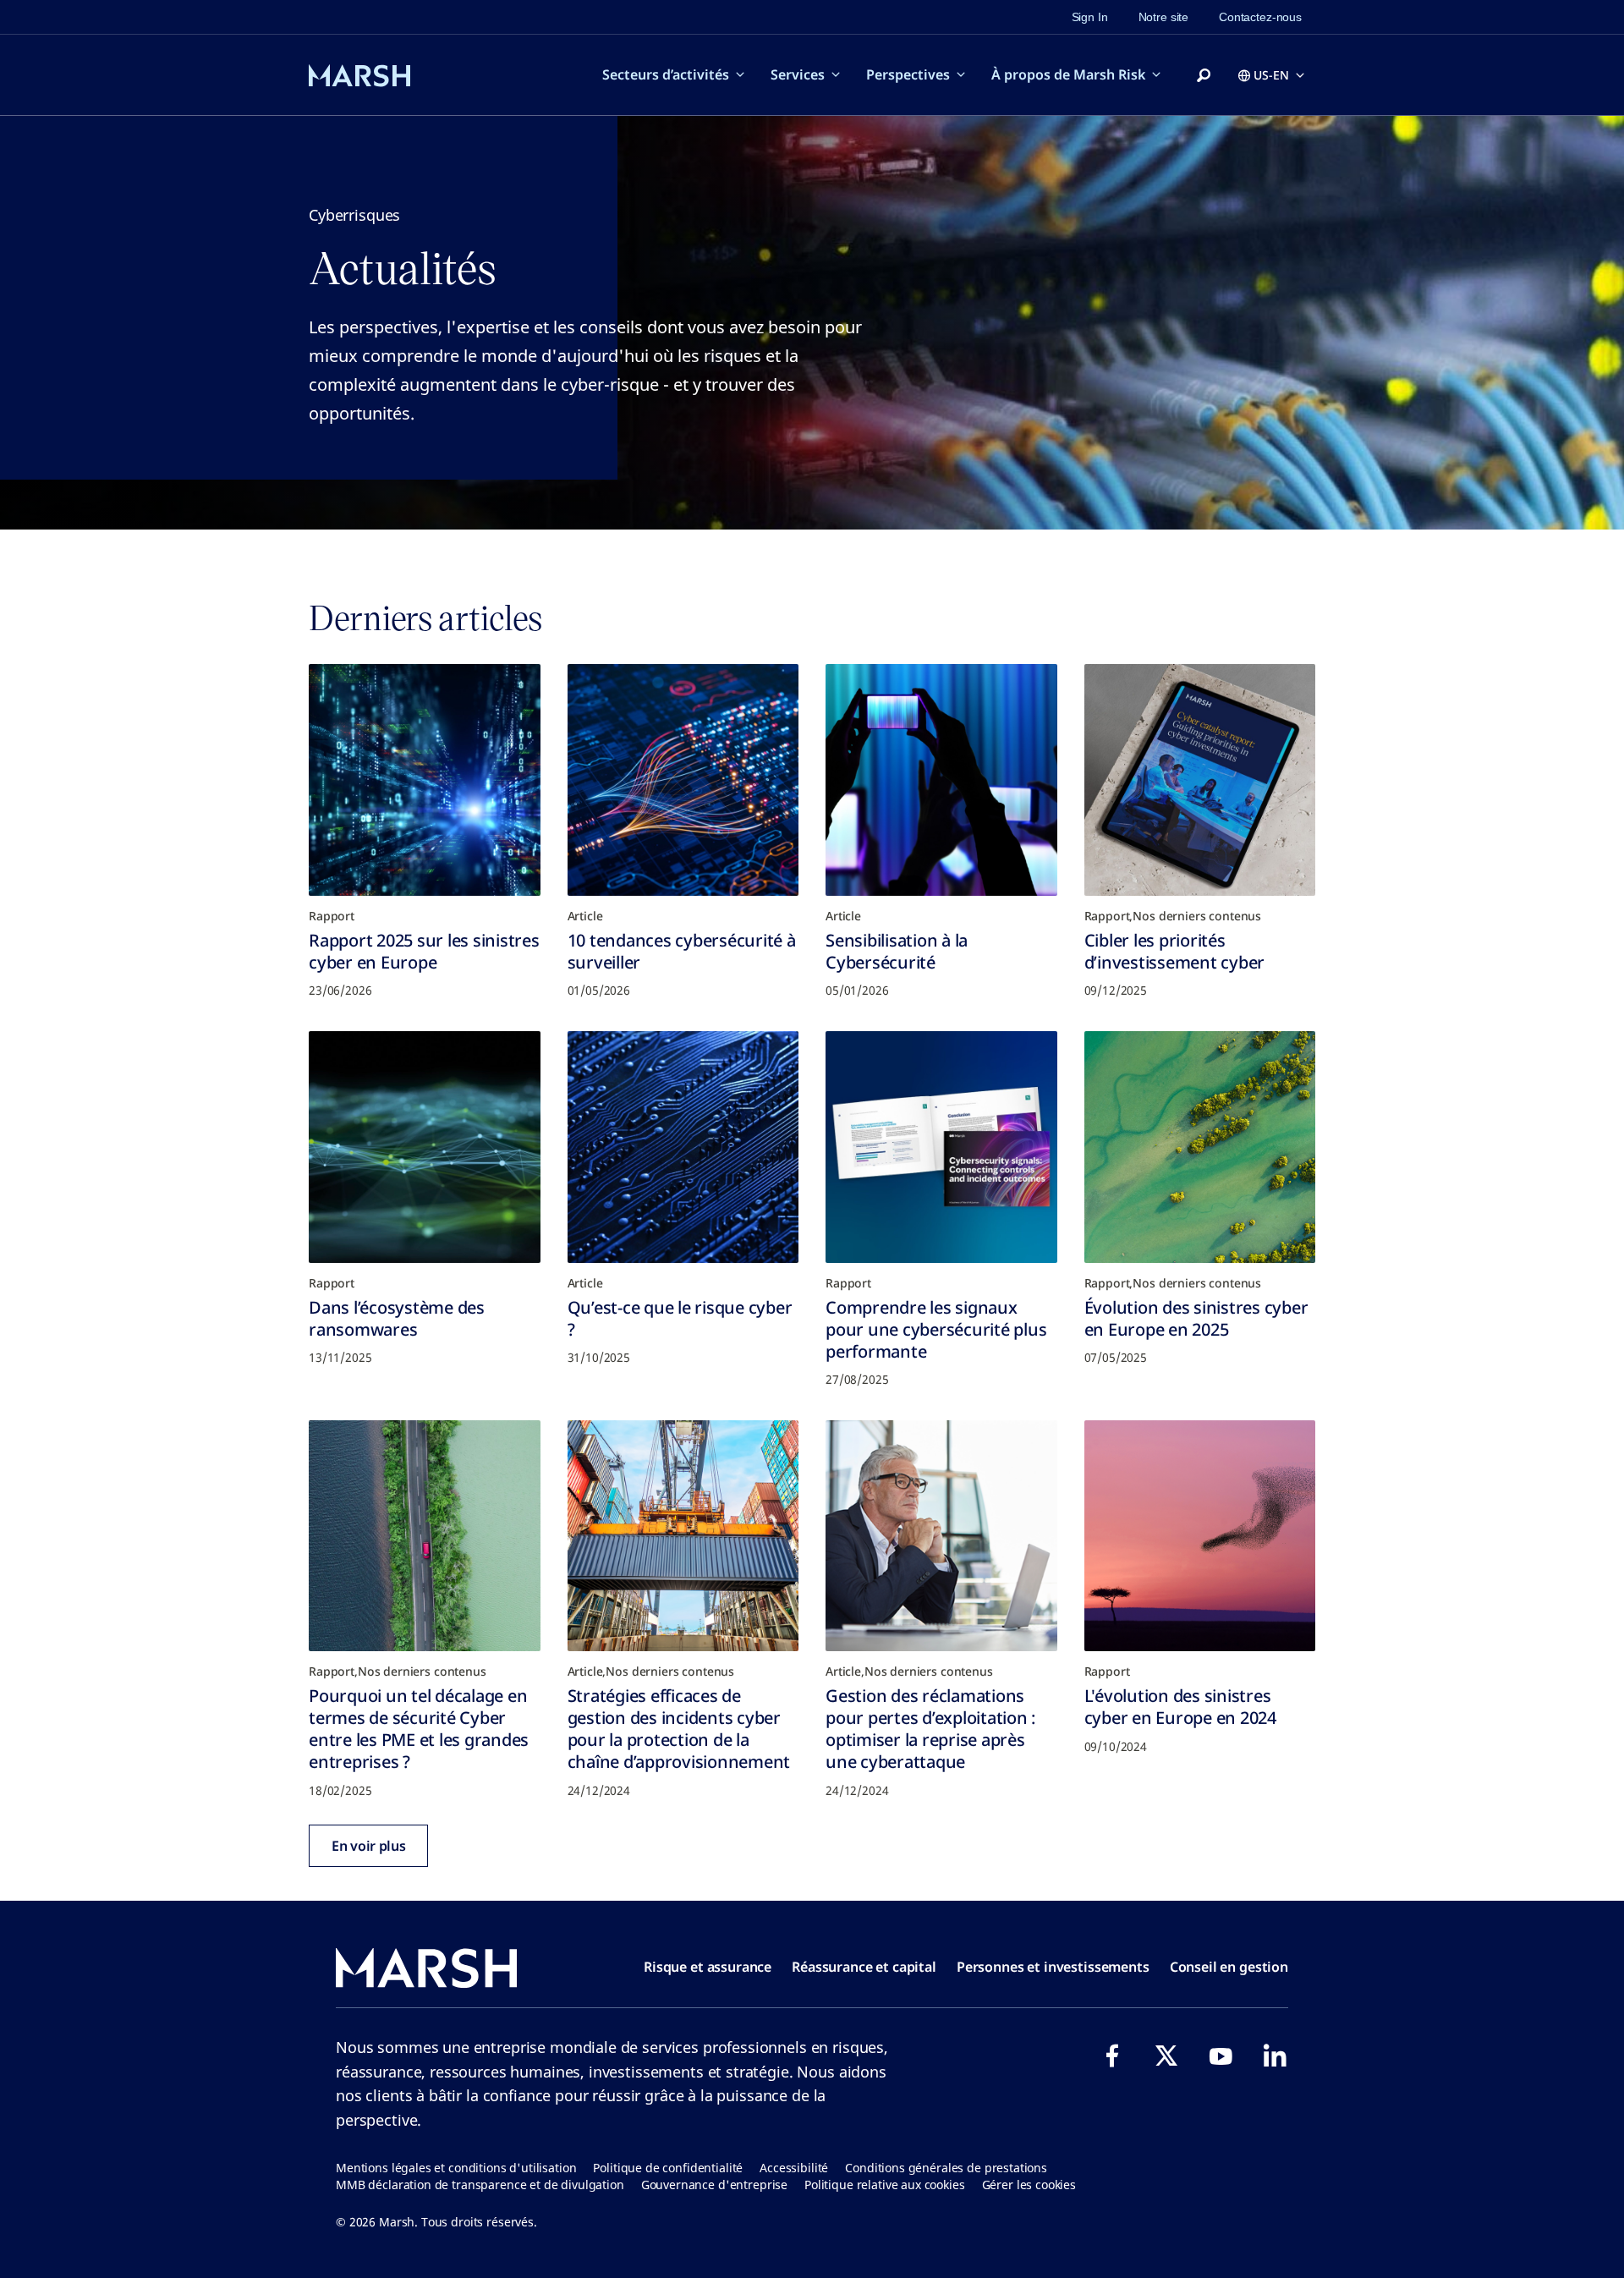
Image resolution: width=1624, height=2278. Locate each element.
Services (798, 74)
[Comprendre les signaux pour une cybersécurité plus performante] (941, 1147)
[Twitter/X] (1166, 2056)
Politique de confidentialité (668, 2168)
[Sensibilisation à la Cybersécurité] (941, 780)
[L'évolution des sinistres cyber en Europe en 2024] (1200, 1536)
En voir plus (368, 1846)
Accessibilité (794, 2168)
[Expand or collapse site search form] (1204, 76)
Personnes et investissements (1053, 1967)
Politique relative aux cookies (885, 2185)
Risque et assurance (708, 1967)
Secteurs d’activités (666, 74)
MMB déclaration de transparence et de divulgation (480, 2185)
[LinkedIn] (1275, 2056)
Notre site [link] (1164, 17)
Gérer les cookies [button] (1029, 2185)
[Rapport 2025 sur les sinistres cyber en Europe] (425, 780)
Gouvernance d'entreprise (714, 2185)
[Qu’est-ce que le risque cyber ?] (683, 1147)
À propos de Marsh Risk (1068, 74)
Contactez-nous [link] (1260, 17)
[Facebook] (1112, 2056)
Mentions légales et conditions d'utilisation (456, 2168)
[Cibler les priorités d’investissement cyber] (1200, 780)
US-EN (1271, 75)
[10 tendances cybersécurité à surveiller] (683, 780)
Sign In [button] (1090, 17)
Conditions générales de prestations (946, 2168)
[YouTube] (1221, 2056)
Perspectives (908, 74)
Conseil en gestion (1229, 1967)
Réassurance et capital (864, 1967)
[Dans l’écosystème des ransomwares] (425, 1147)
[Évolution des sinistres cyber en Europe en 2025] (1200, 1147)
